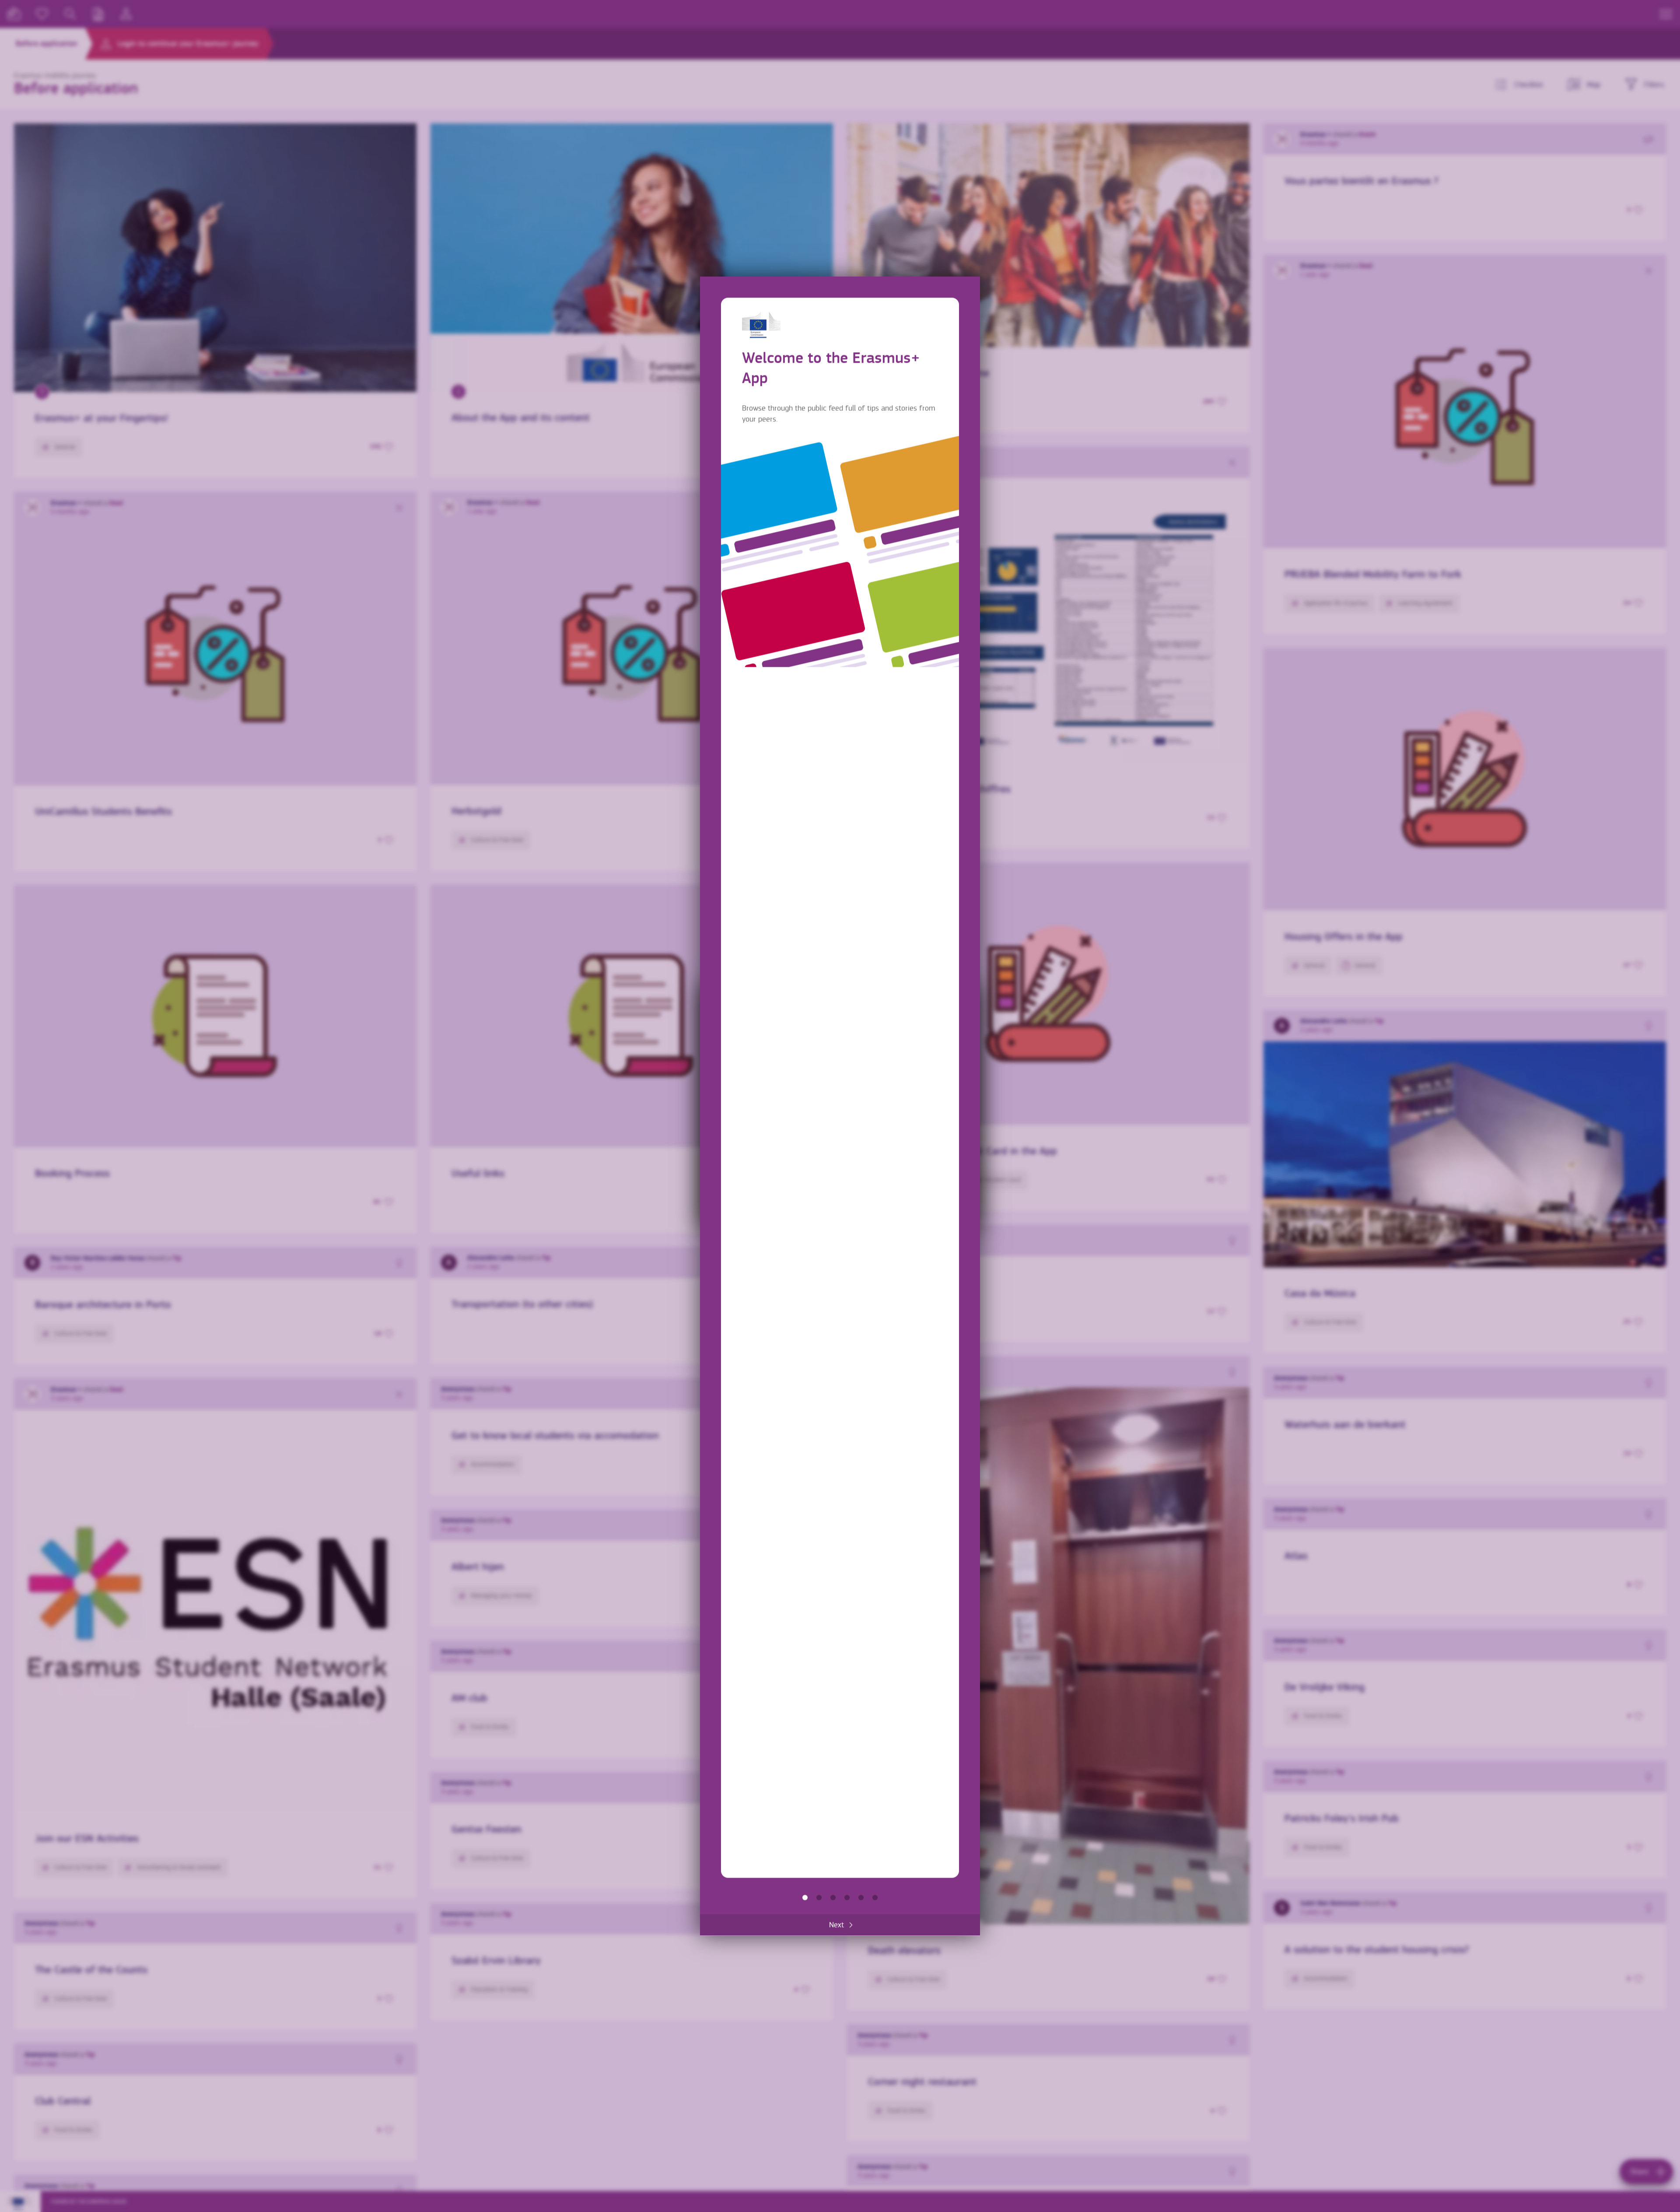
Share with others (833, 1897)
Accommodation (861, 1897)
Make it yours (847, 1897)
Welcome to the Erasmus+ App (805, 1897)
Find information (819, 1897)
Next (836, 1925)
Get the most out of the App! (875, 1897)
